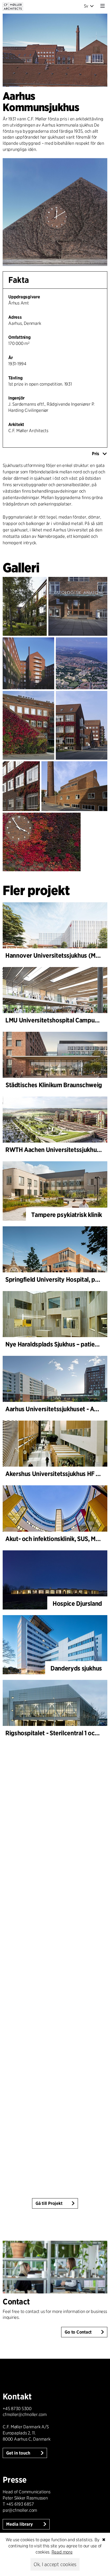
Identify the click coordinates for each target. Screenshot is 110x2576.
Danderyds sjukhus (76, 1668)
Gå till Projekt (49, 2203)
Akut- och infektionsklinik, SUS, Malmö (57, 1539)
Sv (86, 6)
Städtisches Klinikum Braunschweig (54, 1085)
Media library (20, 2524)
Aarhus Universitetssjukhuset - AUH (54, 1409)
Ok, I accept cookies (55, 2564)
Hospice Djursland (77, 1603)
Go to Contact (78, 2332)
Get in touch (19, 2453)
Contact (16, 2301)
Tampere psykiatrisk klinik (67, 1215)
